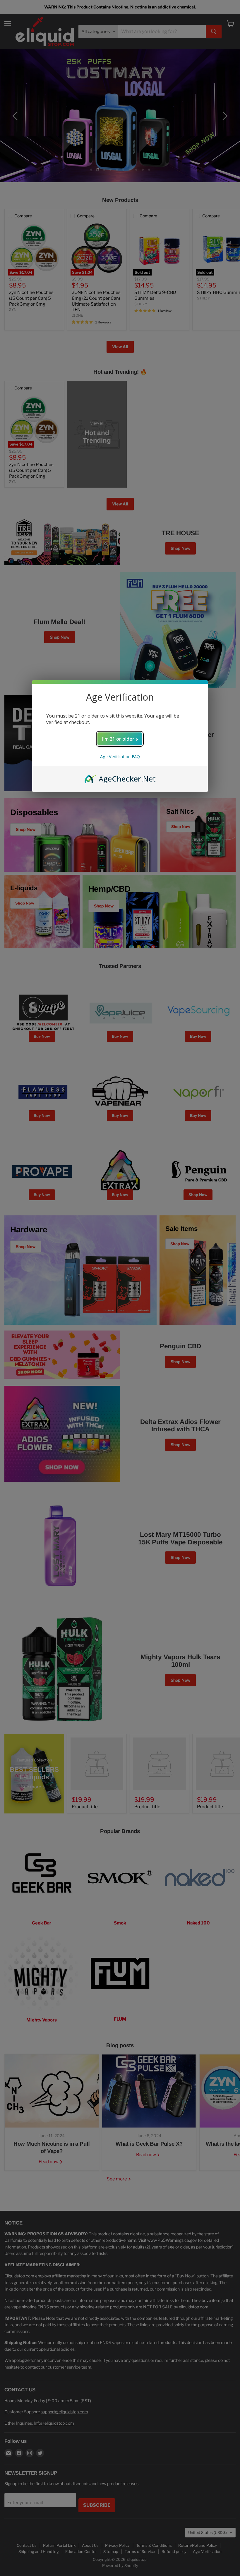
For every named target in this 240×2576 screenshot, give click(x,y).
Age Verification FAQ (120, 757)
